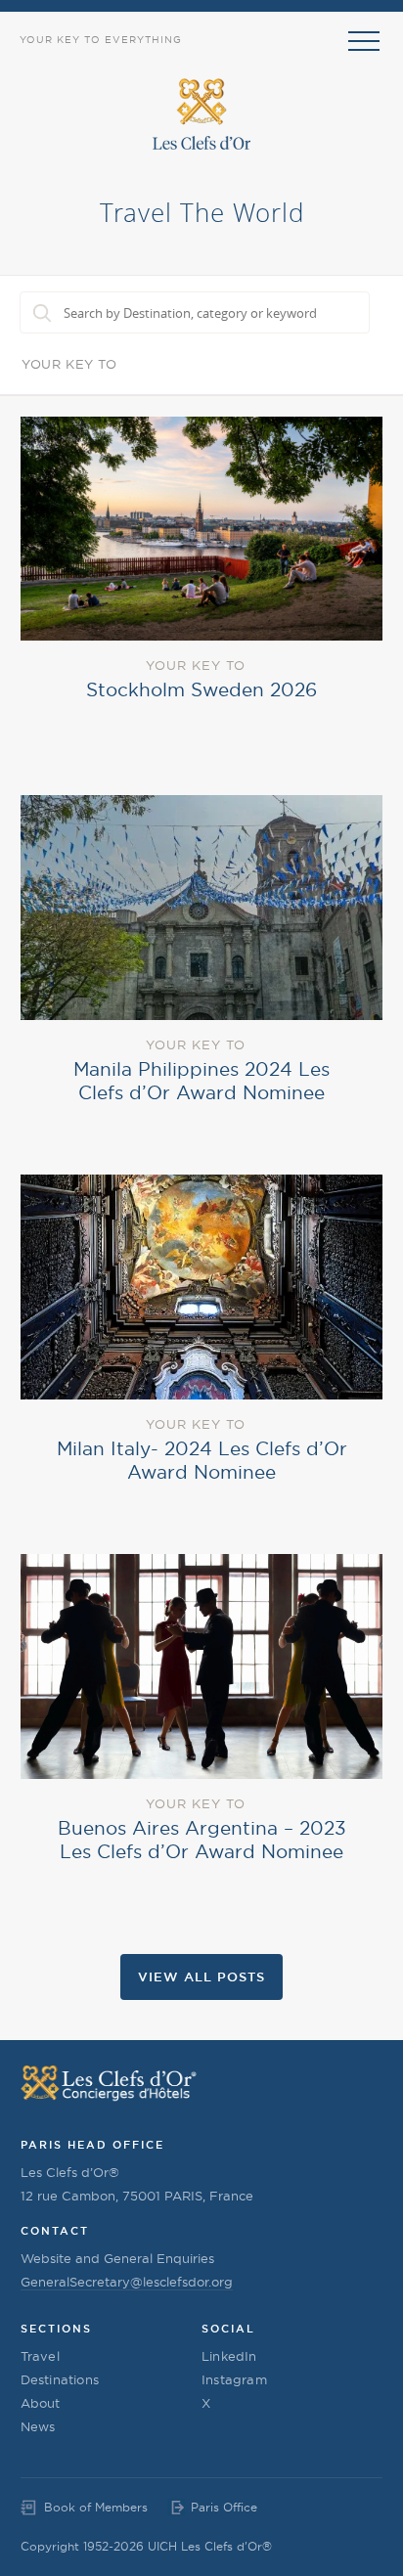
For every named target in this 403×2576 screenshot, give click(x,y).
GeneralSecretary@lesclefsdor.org (127, 2282)
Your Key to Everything (101, 40)
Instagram (234, 2379)
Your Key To (69, 364)
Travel (40, 2356)
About (41, 2403)
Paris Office (224, 2507)
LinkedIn (229, 2356)
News (38, 2426)
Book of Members (96, 2507)
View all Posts (201, 1976)
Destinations (60, 2379)
